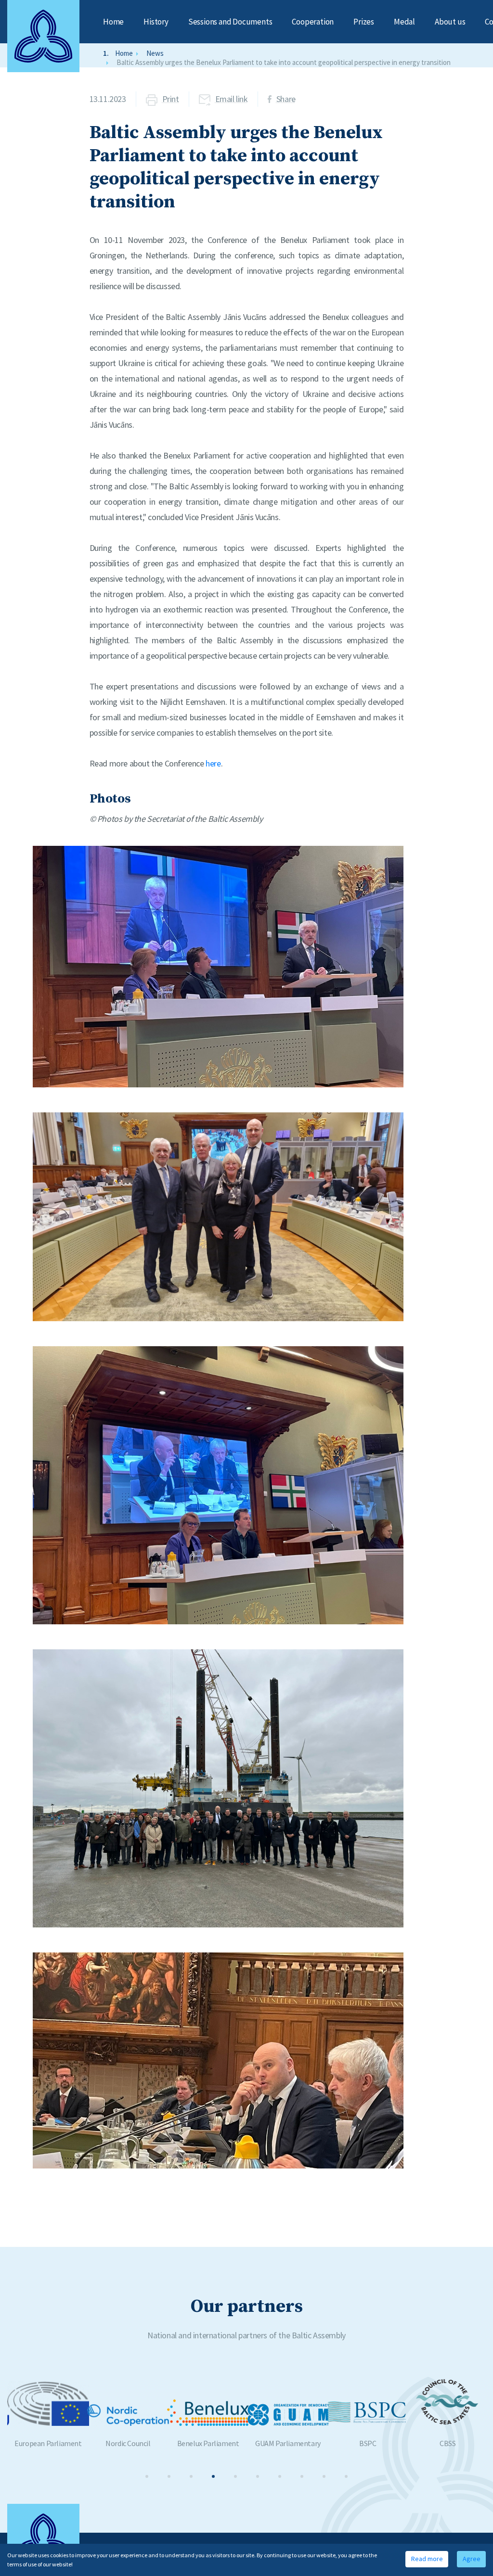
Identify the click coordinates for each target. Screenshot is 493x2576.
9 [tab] (324, 2476)
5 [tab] (235, 2476)
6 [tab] (258, 2476)
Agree (472, 2559)
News (155, 53)
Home (113, 22)
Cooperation (313, 22)
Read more (427, 2559)
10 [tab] (346, 2476)
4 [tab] (213, 2476)
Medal (404, 22)
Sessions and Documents (230, 22)
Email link (232, 99)
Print (171, 99)
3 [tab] (191, 2476)
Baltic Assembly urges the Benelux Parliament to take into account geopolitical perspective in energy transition (284, 62)
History (156, 22)
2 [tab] (169, 2476)
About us (450, 22)
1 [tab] (147, 2476)
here (213, 763)
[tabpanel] (47, 2413)
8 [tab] (302, 2476)
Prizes (364, 22)
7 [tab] (280, 2476)
